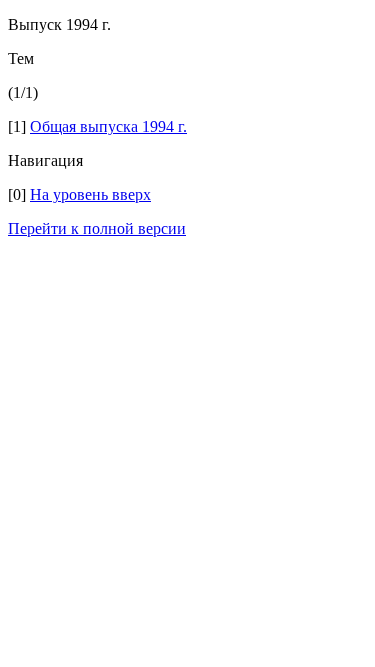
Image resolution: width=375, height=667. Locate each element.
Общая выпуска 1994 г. (108, 126)
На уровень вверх (90, 194)
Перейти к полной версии (97, 228)
